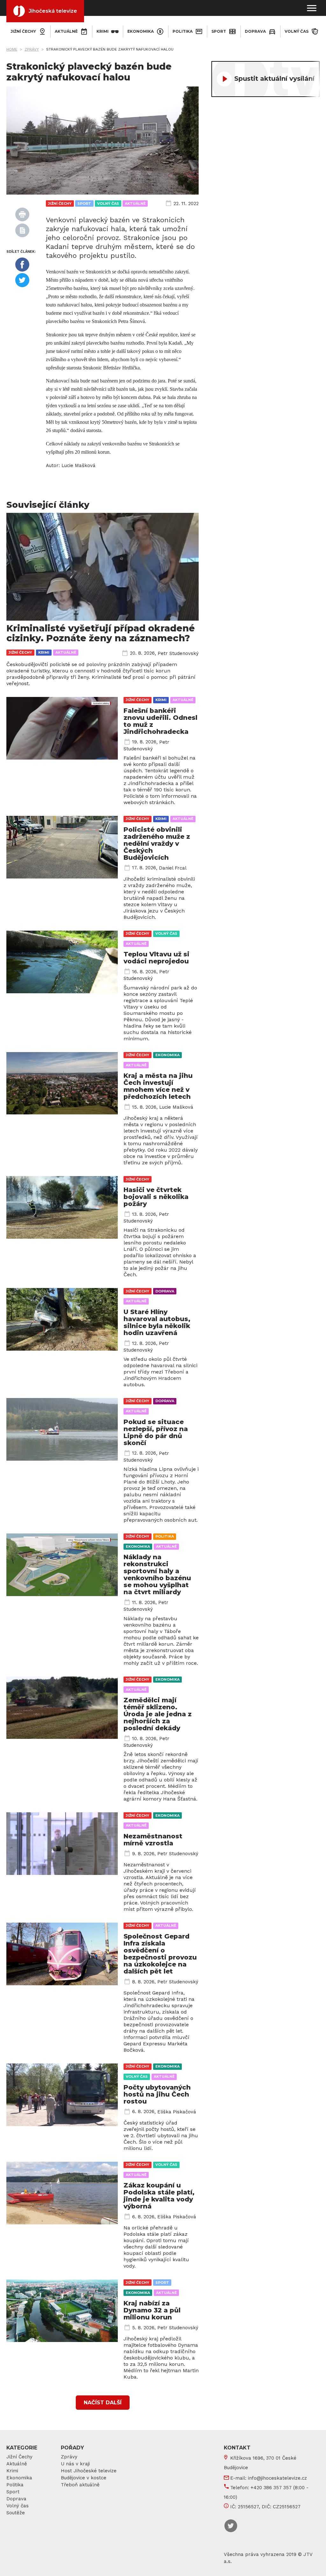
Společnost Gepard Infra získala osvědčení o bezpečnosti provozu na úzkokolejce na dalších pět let (160, 1954)
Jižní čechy (23, 31)
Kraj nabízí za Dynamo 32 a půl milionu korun (152, 2310)
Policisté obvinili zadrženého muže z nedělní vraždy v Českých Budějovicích (157, 844)
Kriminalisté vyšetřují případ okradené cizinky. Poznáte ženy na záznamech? (101, 633)
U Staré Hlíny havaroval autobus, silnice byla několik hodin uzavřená (157, 1322)
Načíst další (103, 2403)
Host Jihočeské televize (89, 2471)
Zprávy (32, 49)
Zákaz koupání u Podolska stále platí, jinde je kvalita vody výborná (159, 2196)
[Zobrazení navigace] (312, 8)
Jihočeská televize (53, 11)
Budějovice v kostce (84, 2478)
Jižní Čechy (19, 2457)
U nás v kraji (75, 2464)
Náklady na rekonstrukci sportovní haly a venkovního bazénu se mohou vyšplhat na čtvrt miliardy (157, 1574)
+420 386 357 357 (271, 2488)
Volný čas (297, 31)
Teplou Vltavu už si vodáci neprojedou (156, 958)
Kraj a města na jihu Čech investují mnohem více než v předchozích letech (158, 1086)
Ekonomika (141, 31)
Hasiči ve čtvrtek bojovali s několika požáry (156, 1197)
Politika (183, 31)
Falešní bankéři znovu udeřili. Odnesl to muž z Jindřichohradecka (160, 721)
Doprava (255, 31)
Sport (219, 31)
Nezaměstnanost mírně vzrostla (153, 1840)
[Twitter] (231, 2526)
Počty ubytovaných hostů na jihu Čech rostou (157, 2094)
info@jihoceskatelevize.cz (277, 2478)
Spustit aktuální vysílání (274, 79)
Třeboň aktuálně (80, 2485)
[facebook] (22, 265)
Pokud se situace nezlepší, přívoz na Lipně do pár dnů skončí (156, 1432)
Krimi (103, 31)
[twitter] (22, 280)
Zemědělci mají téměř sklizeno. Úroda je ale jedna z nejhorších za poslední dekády (158, 1714)
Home (12, 49)
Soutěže (16, 2513)
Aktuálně (66, 31)
